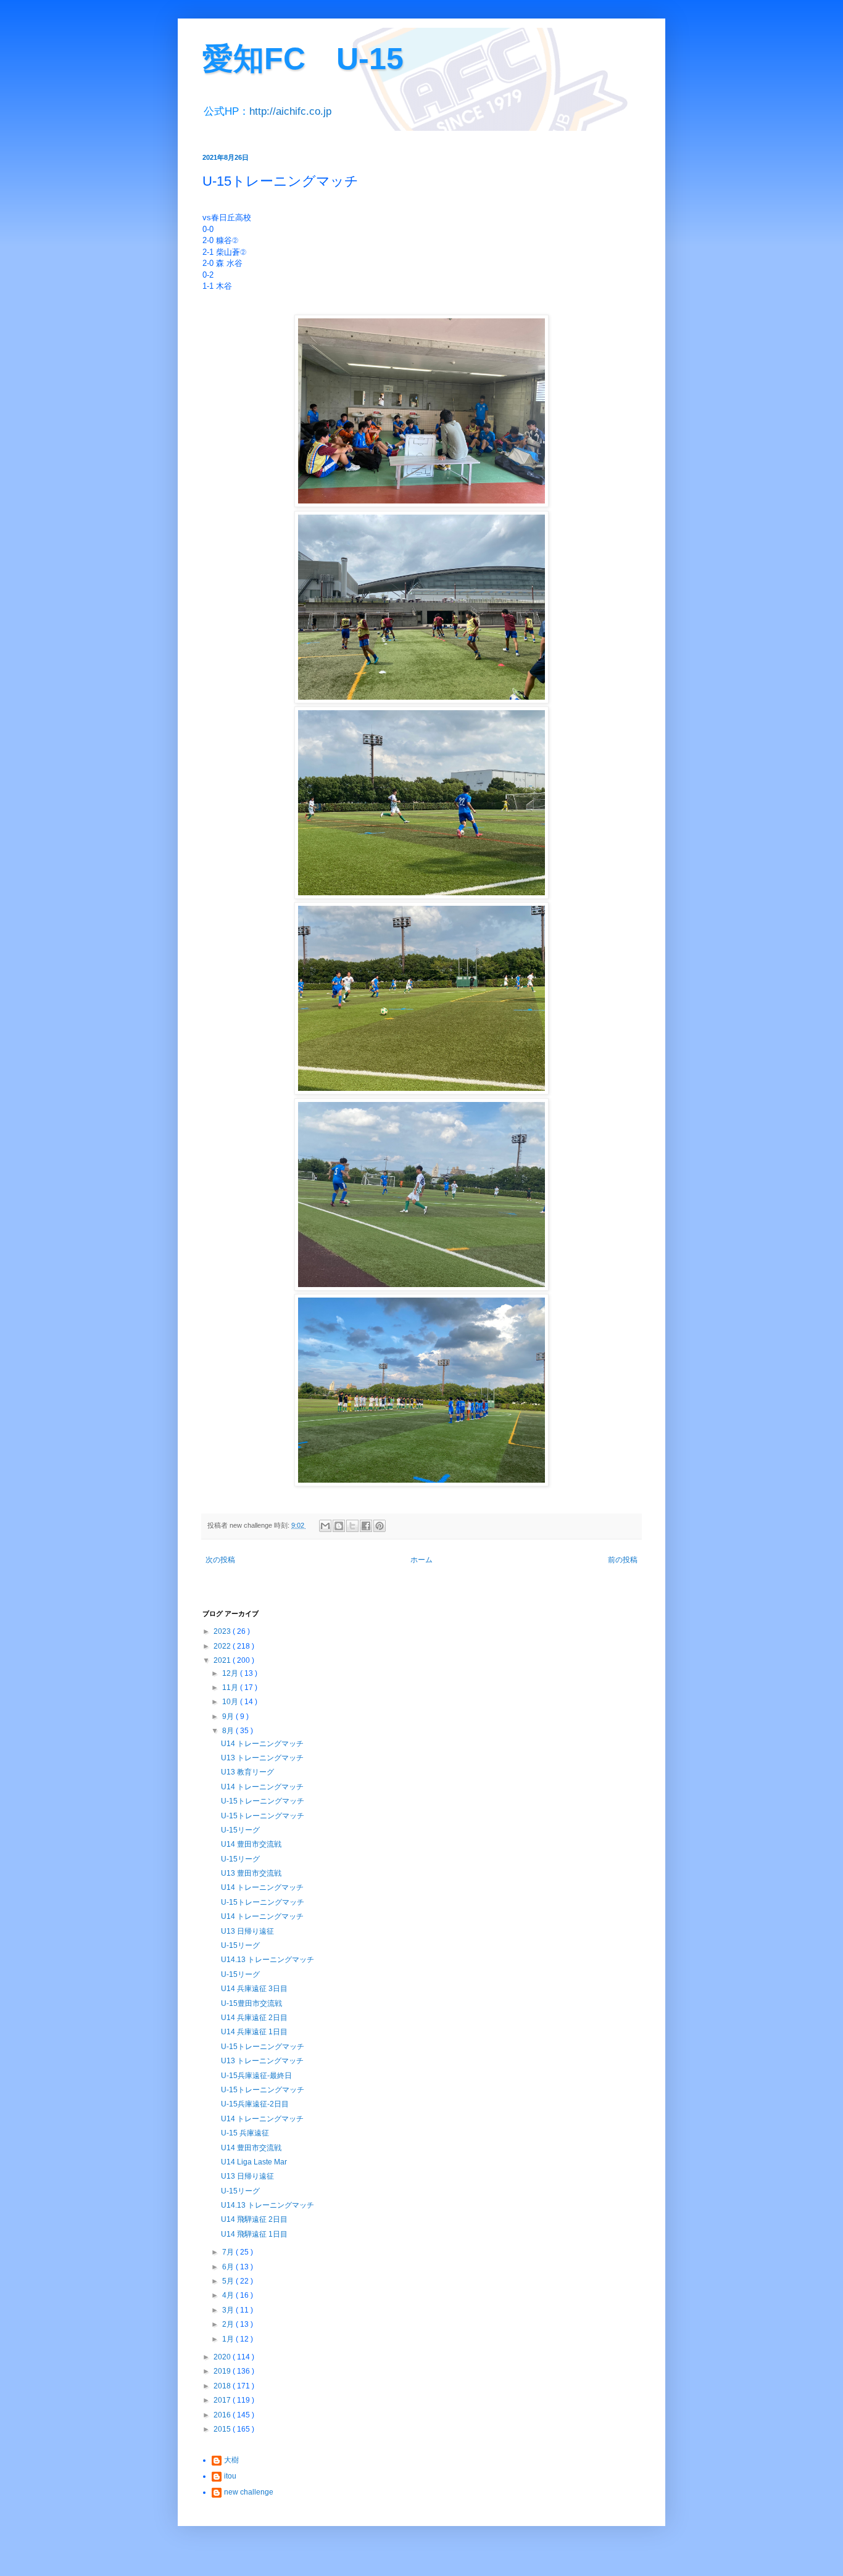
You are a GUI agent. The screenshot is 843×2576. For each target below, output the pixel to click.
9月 (229, 1717)
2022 (223, 1646)
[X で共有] (352, 1526)
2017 (223, 2400)
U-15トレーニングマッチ (263, 1801)
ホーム (421, 1560)
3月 (229, 2310)
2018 (223, 2386)
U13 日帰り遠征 (247, 1931)
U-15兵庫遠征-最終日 (256, 2076)
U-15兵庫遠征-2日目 (255, 2104)
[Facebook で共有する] (366, 1526)
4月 (229, 2295)
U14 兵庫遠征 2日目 (254, 2018)
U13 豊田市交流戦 (251, 1873)
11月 (231, 1688)
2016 (223, 2415)
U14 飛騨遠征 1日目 (254, 2234)
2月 (229, 2324)
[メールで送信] (325, 1526)
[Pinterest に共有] (380, 1526)
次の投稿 (220, 1560)
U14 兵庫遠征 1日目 (254, 2032)
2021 (223, 1660)
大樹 (231, 2460)
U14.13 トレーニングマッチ (268, 1960)
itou (230, 2476)
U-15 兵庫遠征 (245, 2133)
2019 (223, 2371)
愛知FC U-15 (303, 59)
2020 (223, 2357)
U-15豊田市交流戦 (251, 2003)
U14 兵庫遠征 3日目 (254, 1989)
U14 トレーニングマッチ (262, 1744)
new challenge (249, 2492)
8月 (229, 1731)
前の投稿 (623, 1560)
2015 (223, 2429)
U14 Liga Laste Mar (254, 2162)
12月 (231, 1673)
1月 (229, 2339)
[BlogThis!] (339, 1526)
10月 (231, 1702)
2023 (223, 1631)
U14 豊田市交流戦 (251, 1844)
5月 (229, 2281)
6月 (229, 2267)
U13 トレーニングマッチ (262, 1758)
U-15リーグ (240, 1830)
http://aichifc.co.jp (290, 111)
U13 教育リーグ (247, 1772)
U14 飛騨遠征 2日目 (254, 2219)
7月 (229, 2252)
